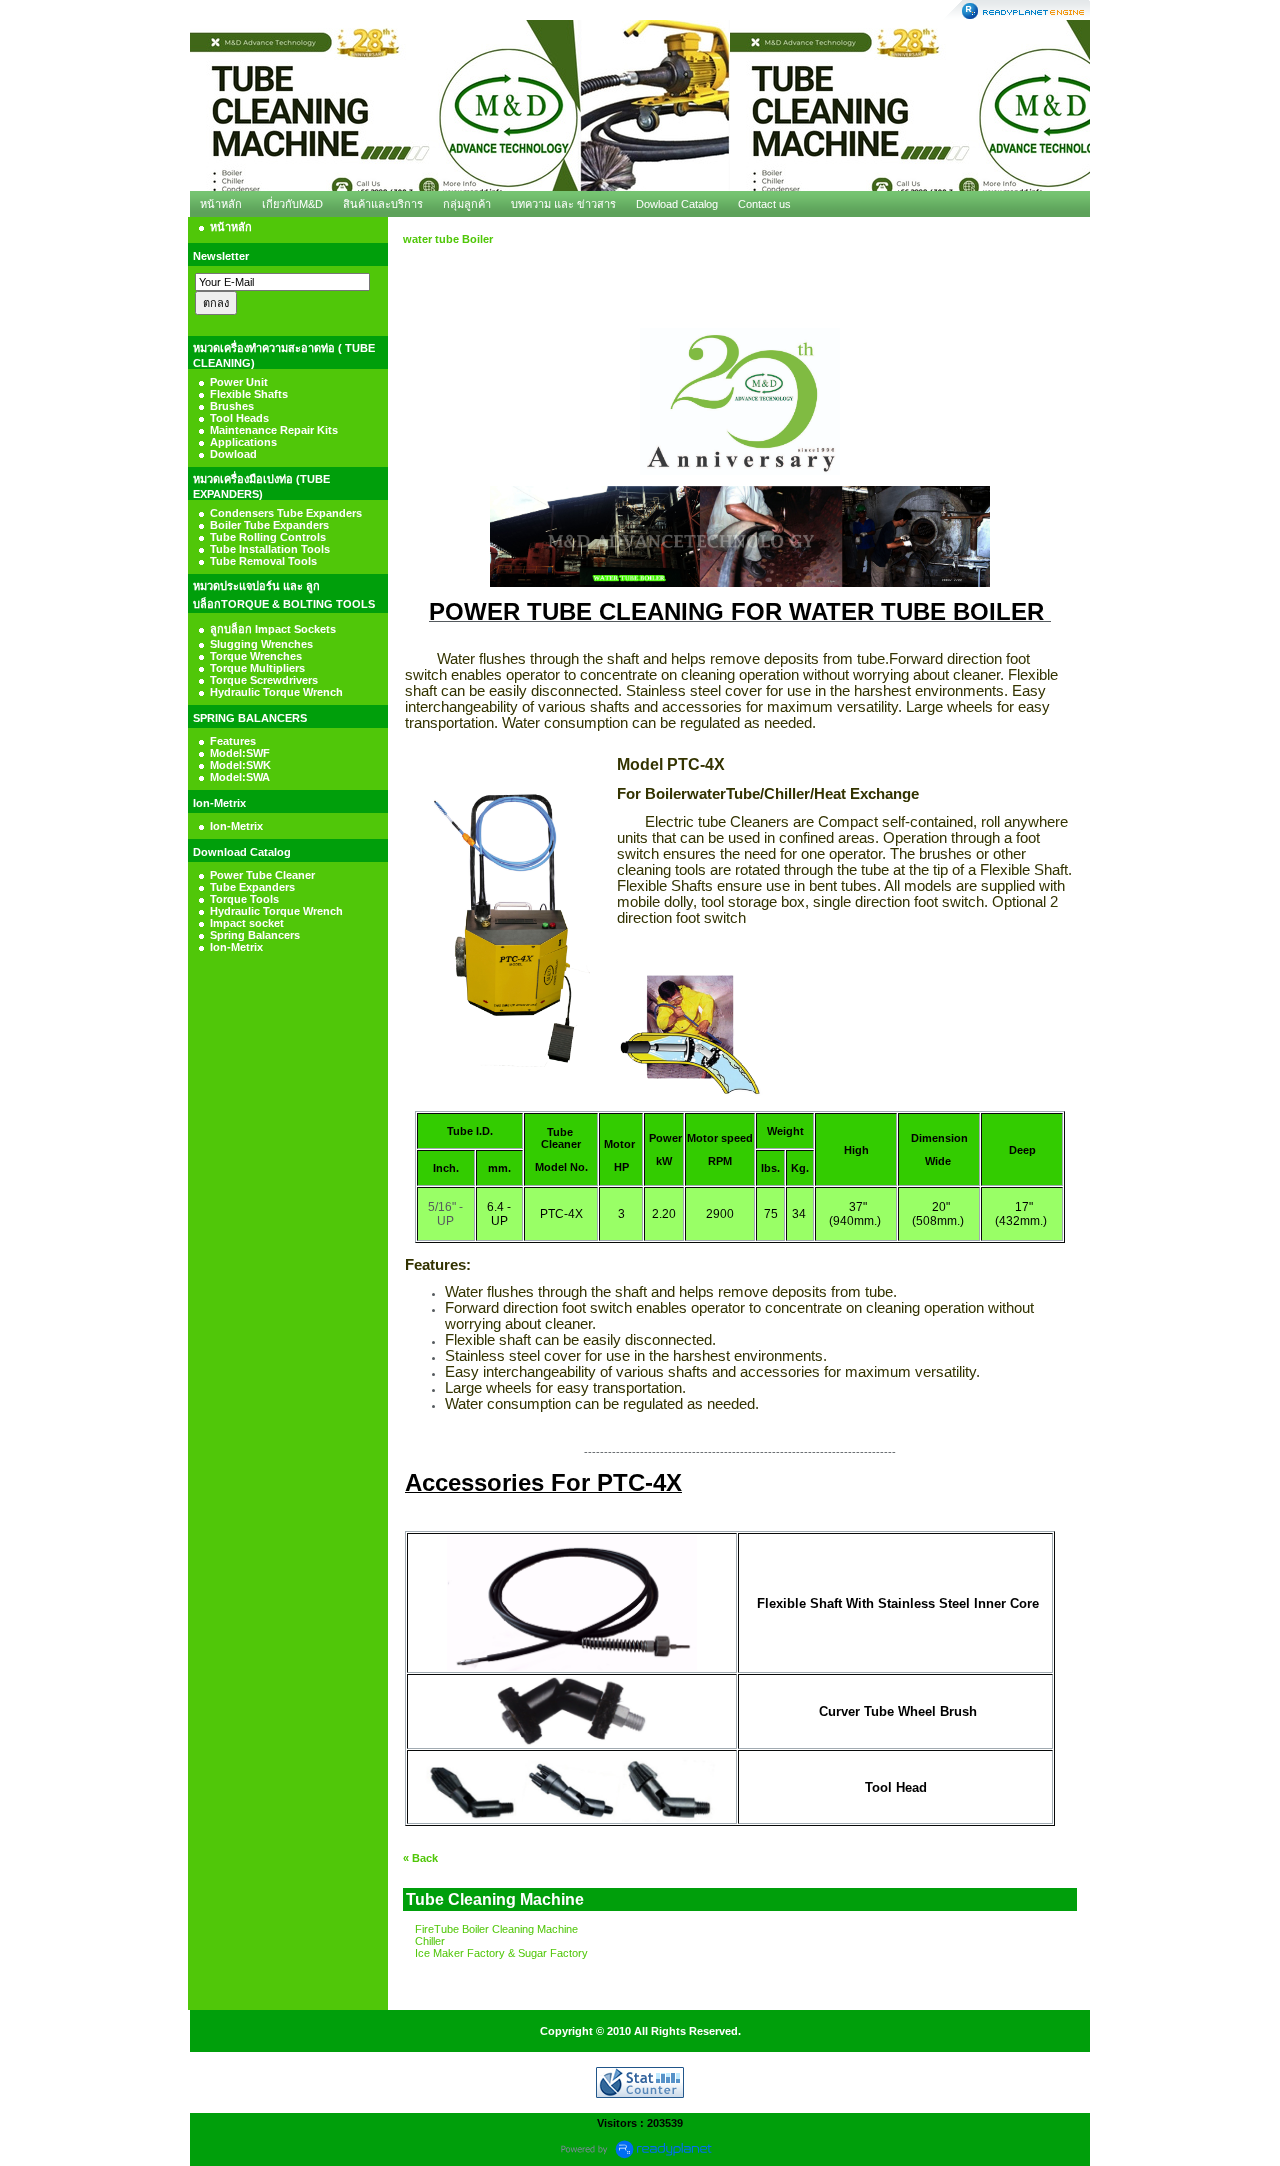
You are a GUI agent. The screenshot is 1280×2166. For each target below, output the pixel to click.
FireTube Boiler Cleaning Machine (496, 1929)
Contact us (764, 204)
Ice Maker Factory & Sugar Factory (501, 1953)
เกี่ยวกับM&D (292, 204)
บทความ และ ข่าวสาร (563, 204)
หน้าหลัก (221, 204)
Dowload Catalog (677, 204)
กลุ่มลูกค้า (467, 204)
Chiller (430, 1941)
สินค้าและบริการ (383, 204)
